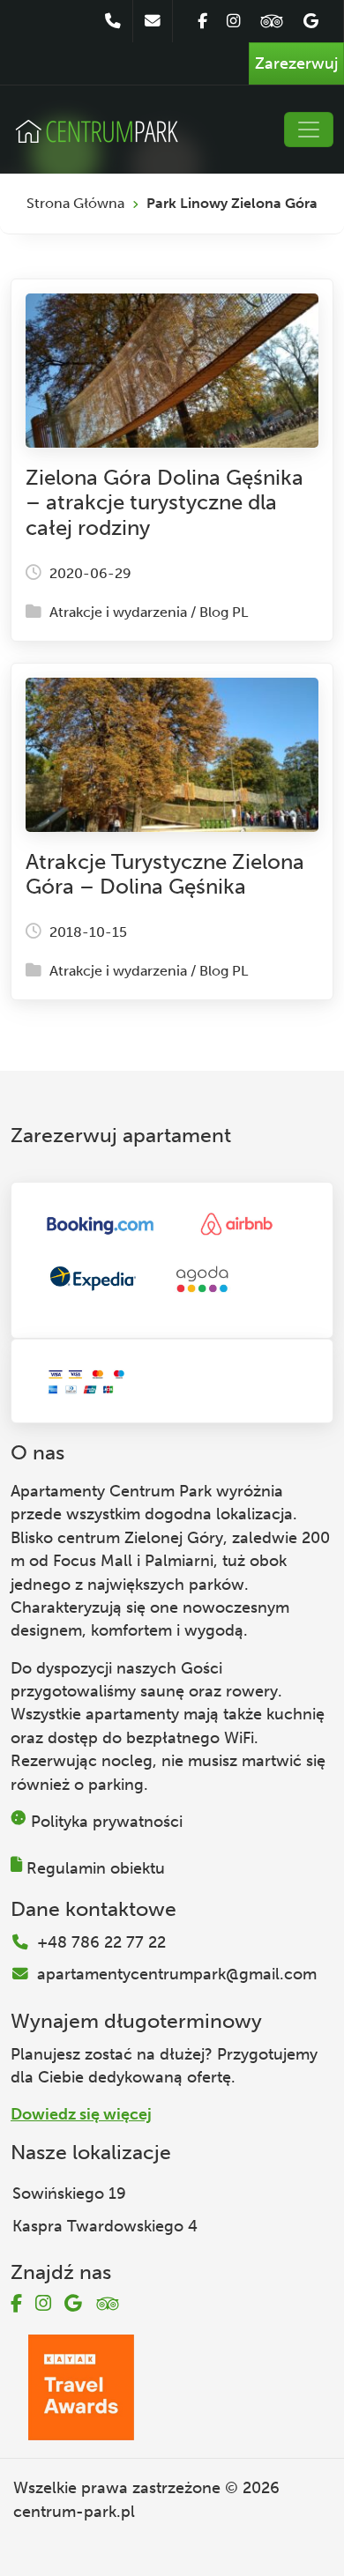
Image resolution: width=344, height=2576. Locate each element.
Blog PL (224, 612)
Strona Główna (75, 203)
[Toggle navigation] (309, 130)
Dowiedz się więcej (81, 2114)
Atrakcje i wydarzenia (118, 612)
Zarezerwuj (296, 63)
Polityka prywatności (107, 1822)
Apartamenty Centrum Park (111, 1491)
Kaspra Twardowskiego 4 (105, 2226)
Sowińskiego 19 (69, 2194)
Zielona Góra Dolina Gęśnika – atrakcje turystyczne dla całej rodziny (165, 503)
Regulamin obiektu (96, 1868)
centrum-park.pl (74, 2512)
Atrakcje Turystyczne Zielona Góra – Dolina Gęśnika (165, 874)
